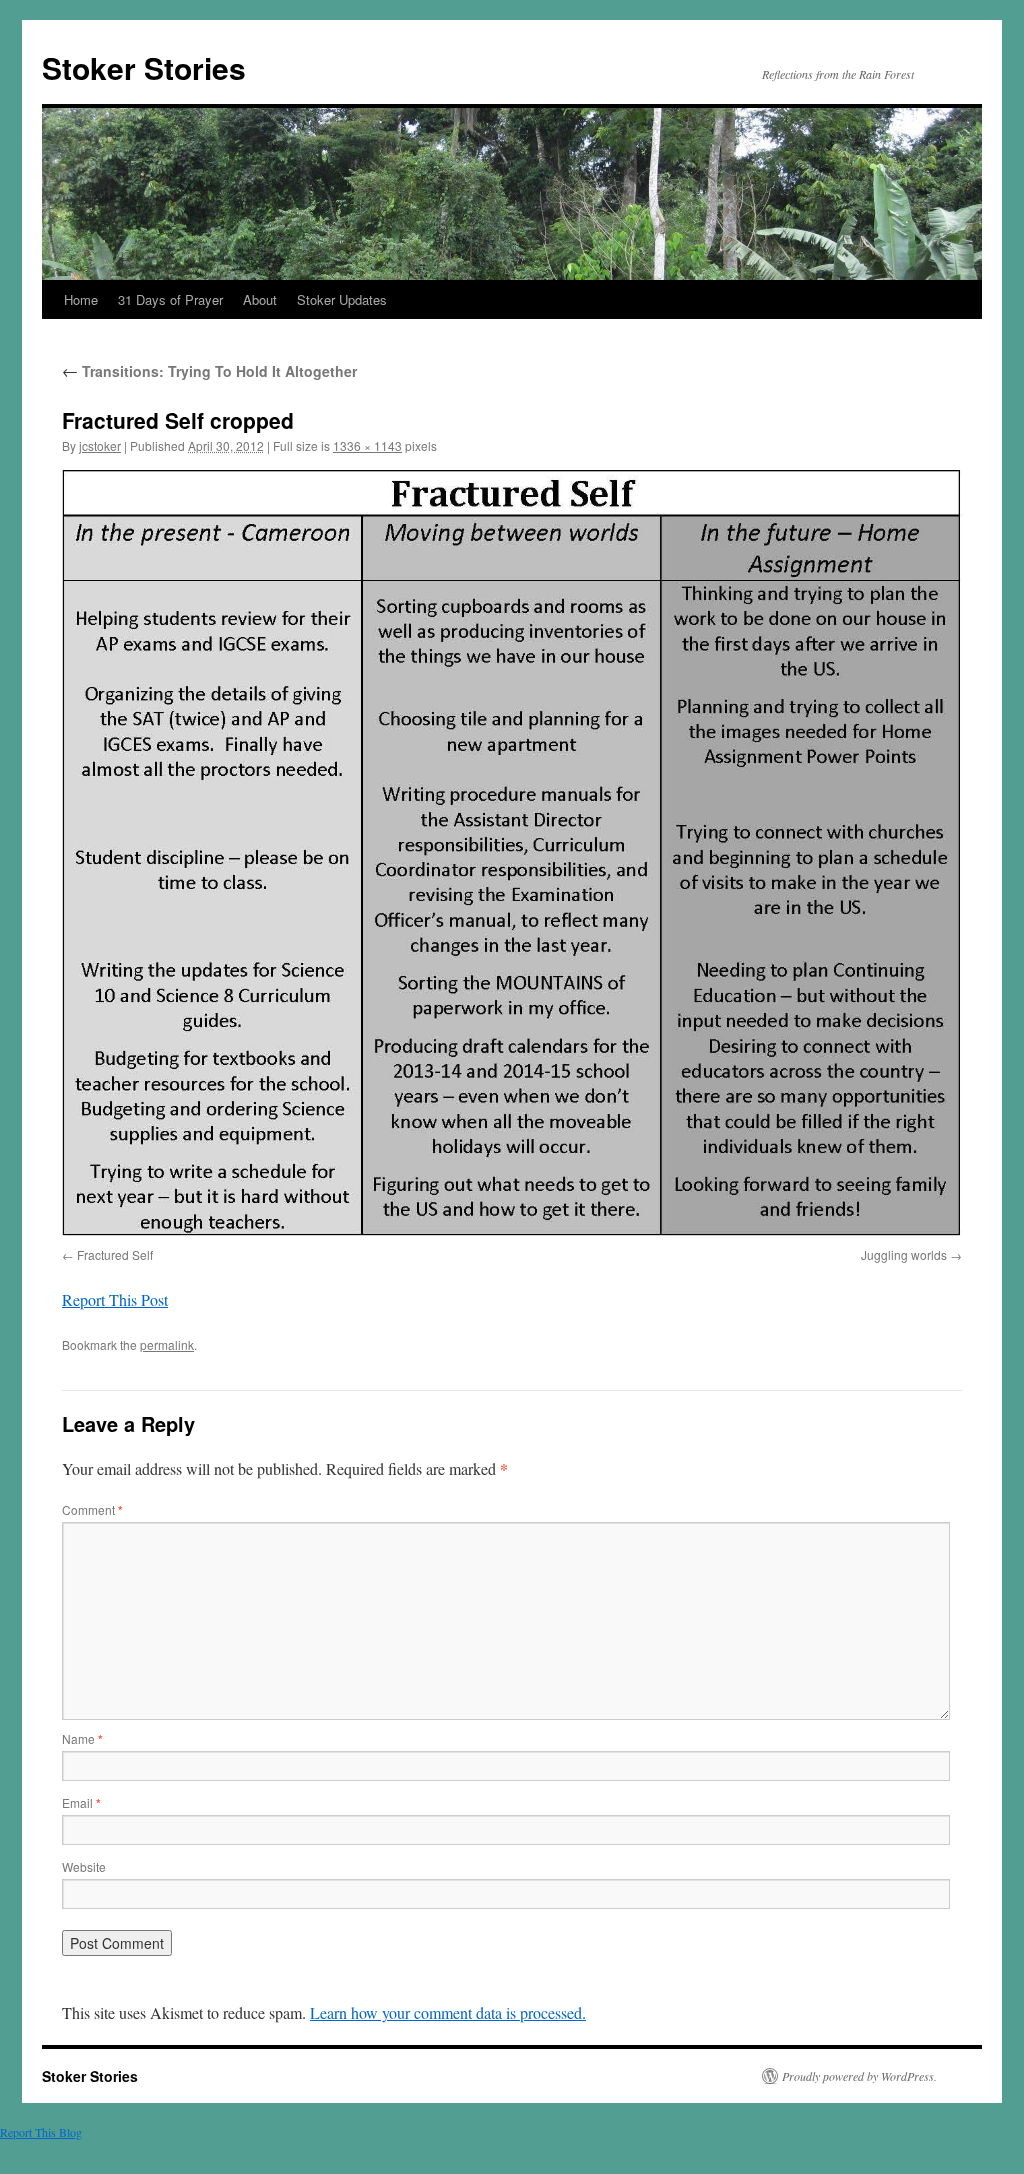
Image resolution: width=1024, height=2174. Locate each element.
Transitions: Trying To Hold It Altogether (209, 371)
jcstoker (100, 445)
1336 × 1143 (367, 445)
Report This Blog (41, 2132)
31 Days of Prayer (170, 299)
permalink (167, 1344)
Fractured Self (115, 1254)
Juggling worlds (904, 1254)
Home (81, 299)
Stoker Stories (144, 67)
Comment (92, 1509)
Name (82, 1738)
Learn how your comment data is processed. (448, 2012)
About (260, 299)
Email (81, 1802)
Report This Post (115, 1299)
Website (84, 1866)
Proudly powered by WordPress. (859, 2076)
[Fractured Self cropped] (512, 855)
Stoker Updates (342, 299)
